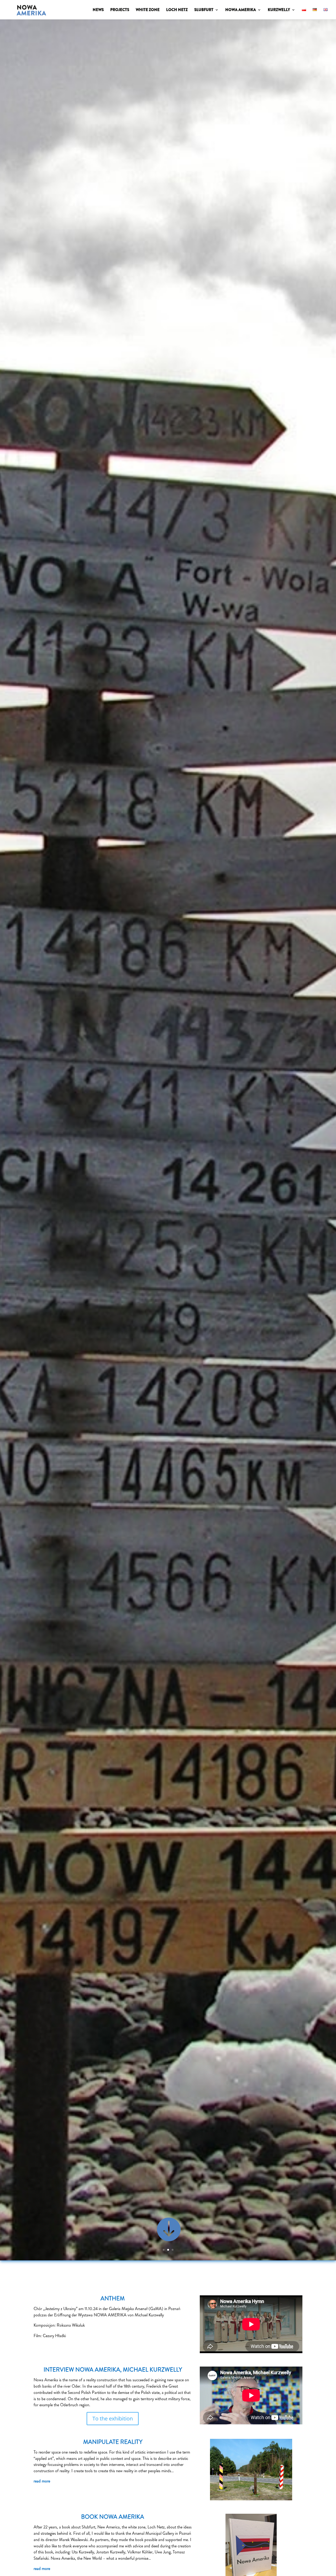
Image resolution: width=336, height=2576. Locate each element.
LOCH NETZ (177, 10)
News (98, 10)
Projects (120, 10)
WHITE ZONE (148, 10)
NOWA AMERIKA (241, 10)
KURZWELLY (279, 10)
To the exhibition (113, 2418)
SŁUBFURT (204, 10)
